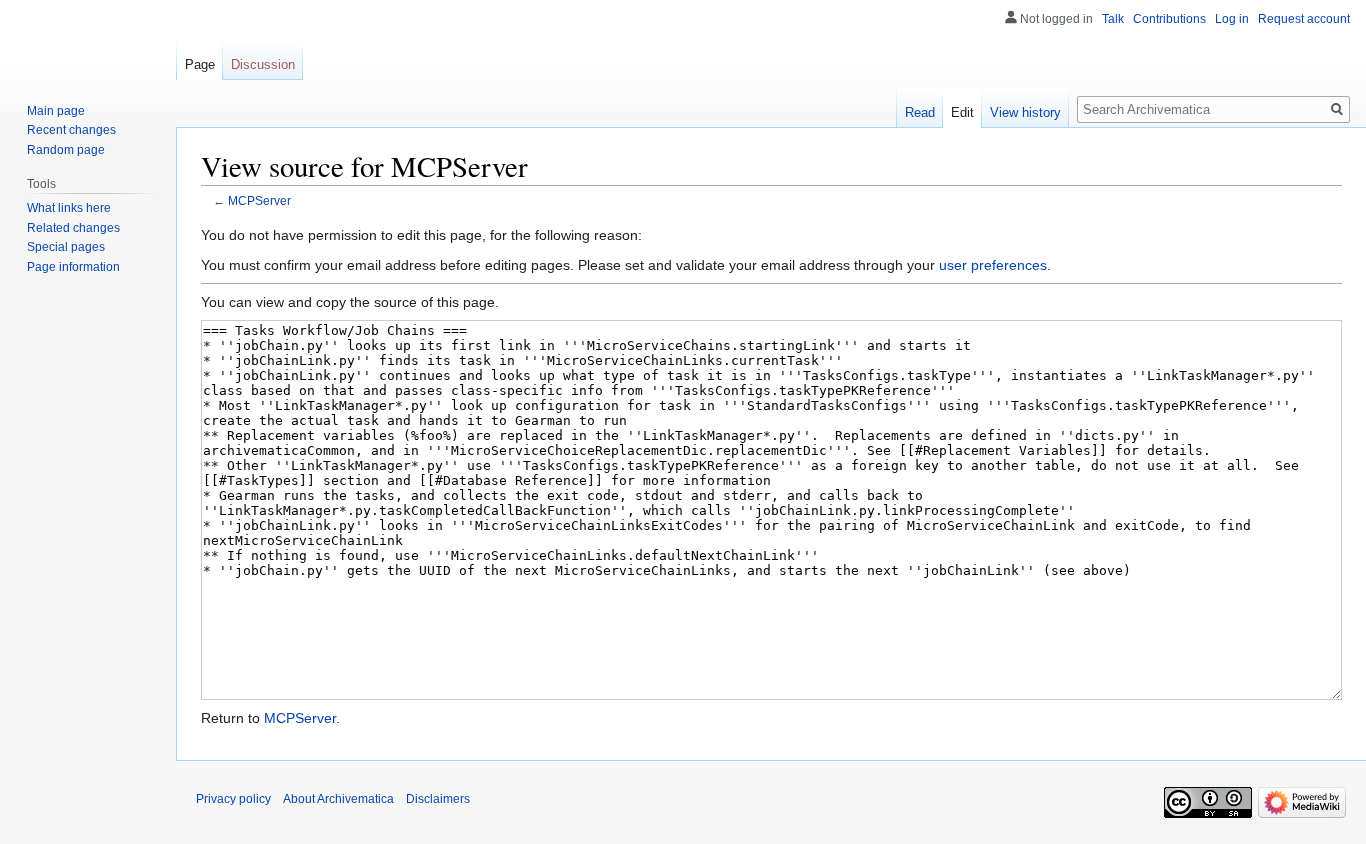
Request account (1304, 19)
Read (920, 112)
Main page (56, 111)
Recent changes (71, 130)
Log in (1232, 19)
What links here (69, 208)
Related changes (73, 228)
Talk (1113, 19)
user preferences (993, 265)
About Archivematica (338, 799)
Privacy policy (233, 799)
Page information (73, 267)
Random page (66, 150)
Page (200, 64)
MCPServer (259, 200)
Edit (962, 112)
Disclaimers (438, 799)
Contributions (1169, 19)
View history (1025, 112)
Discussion (263, 64)
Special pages (66, 247)
